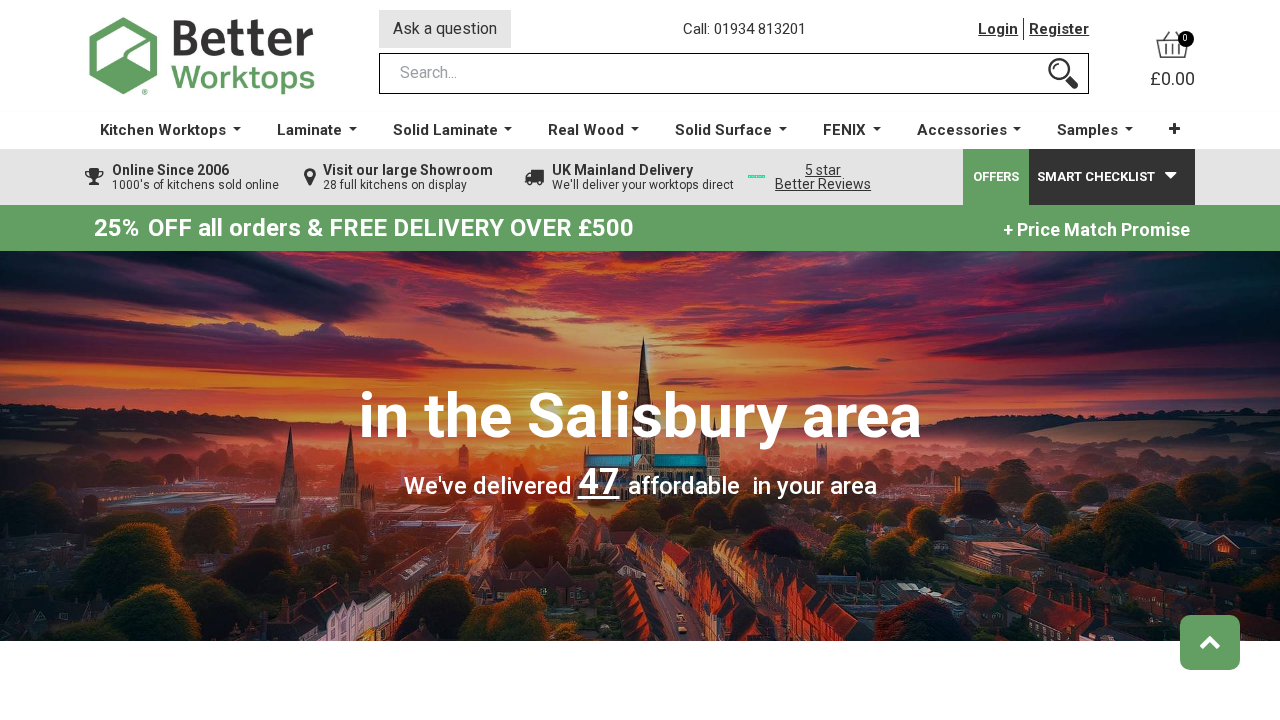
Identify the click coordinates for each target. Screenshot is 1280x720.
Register (1059, 29)
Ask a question (445, 28)
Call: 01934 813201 (744, 29)
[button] (1174, 129)
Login (998, 29)
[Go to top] (1210, 642)
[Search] (1063, 73)
